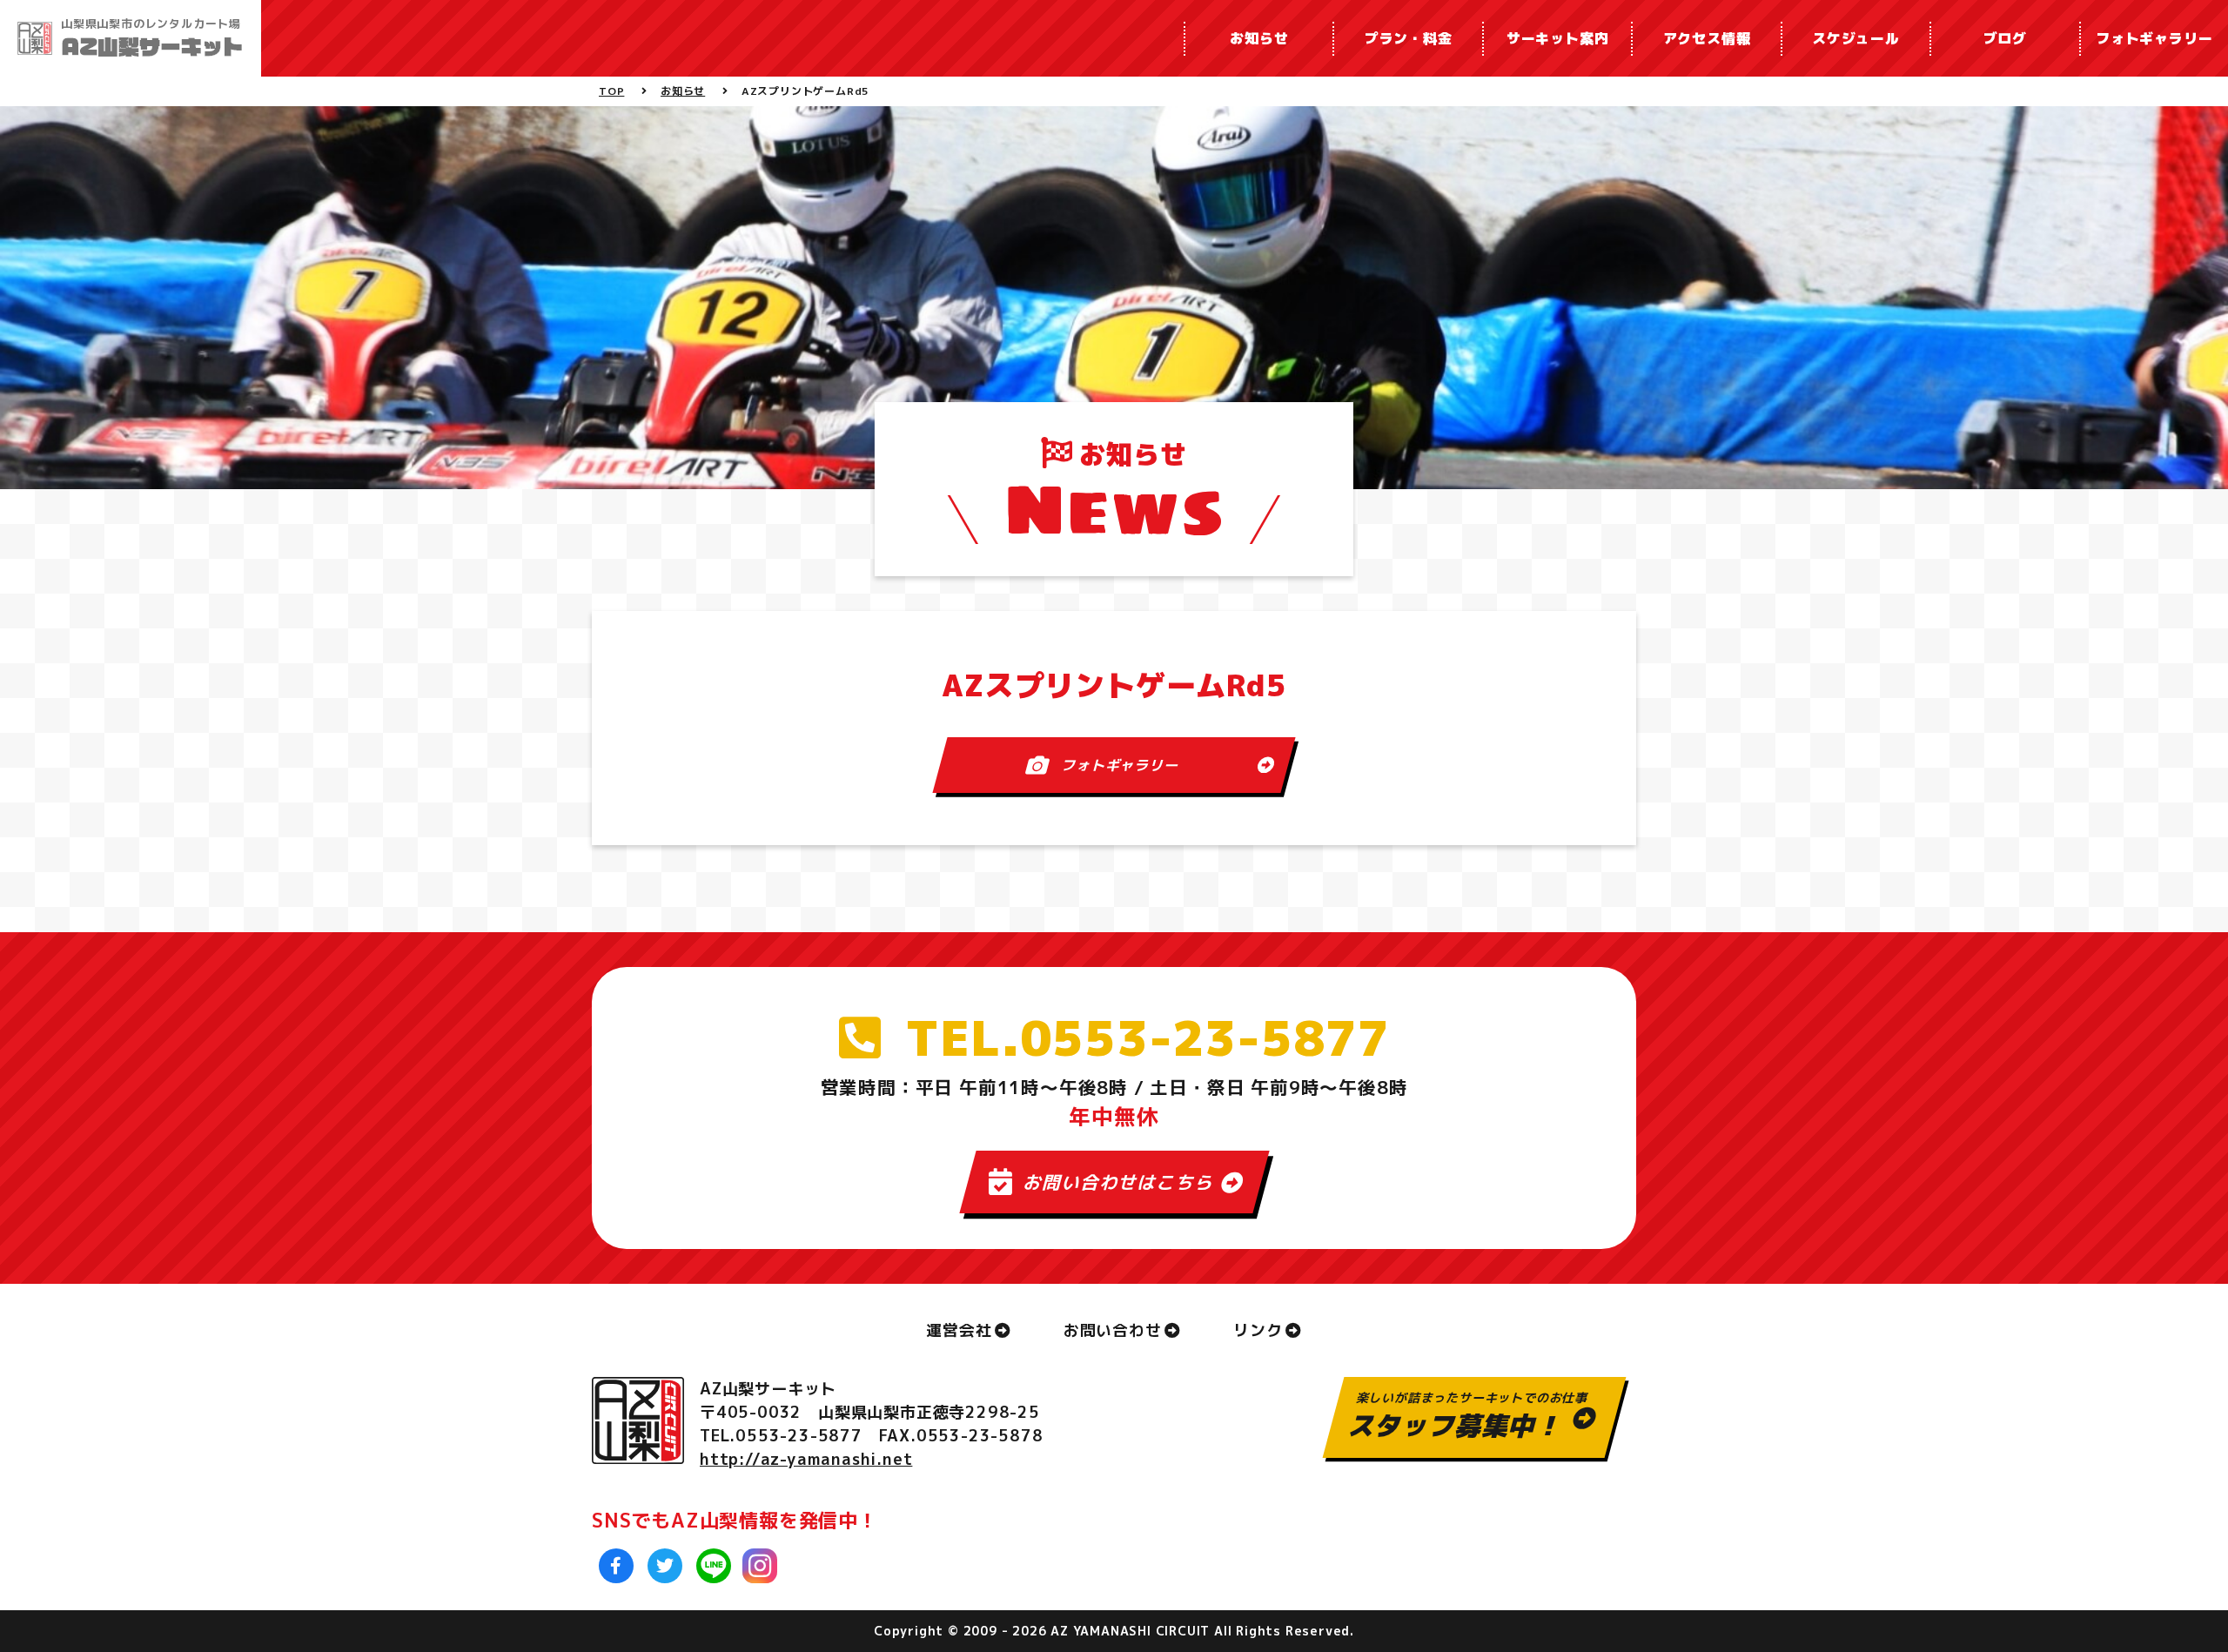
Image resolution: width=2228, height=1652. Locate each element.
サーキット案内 (1558, 38)
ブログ (2005, 38)
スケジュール (1856, 38)
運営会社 (959, 1330)
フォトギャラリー (2154, 38)
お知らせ (1259, 38)
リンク (1258, 1330)
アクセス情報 (1707, 38)
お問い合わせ (1113, 1330)
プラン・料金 (1409, 38)
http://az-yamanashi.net (806, 1459)
